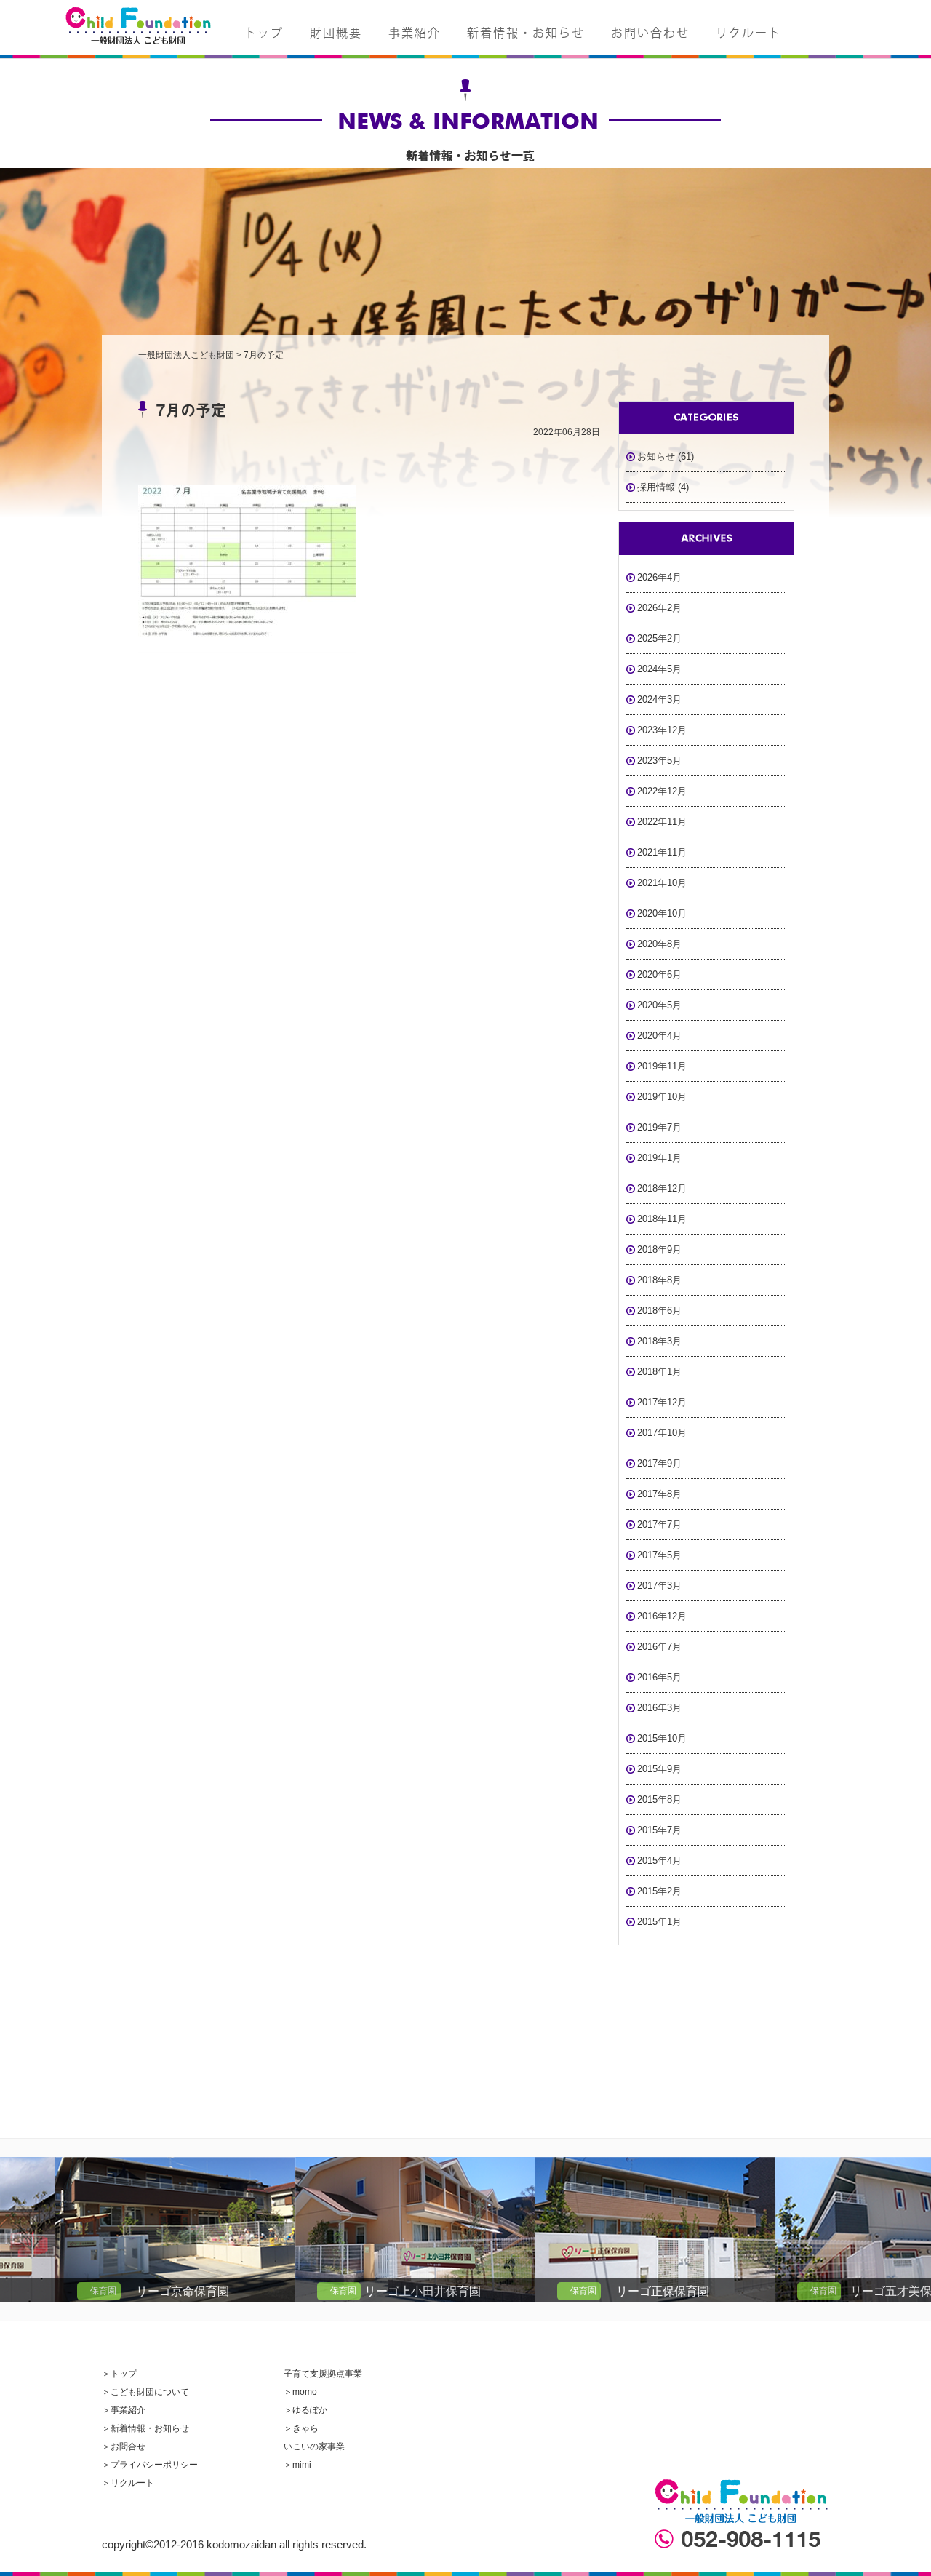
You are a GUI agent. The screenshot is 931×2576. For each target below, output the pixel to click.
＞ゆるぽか (305, 2410)
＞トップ (119, 2374)
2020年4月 (659, 1036)
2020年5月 (659, 1005)
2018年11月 (662, 1219)
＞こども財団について (145, 2392)
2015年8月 (659, 1799)
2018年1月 (659, 1372)
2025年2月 (659, 638)
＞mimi (297, 2465)
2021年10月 (662, 883)
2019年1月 (659, 1158)
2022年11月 (662, 822)
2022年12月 (662, 791)
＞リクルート (128, 2483)
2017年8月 (659, 1494)
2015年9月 (659, 1769)
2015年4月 (659, 1861)
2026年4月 (659, 577)
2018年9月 (659, 1249)
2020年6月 (659, 974)
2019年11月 (662, 1066)
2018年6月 (659, 1311)
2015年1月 (659, 1922)
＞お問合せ (124, 2447)
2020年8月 (659, 944)
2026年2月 (659, 608)
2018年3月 (659, 1341)
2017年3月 (659, 1586)
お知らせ (656, 456)
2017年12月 (662, 1402)
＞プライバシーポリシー (150, 2465)
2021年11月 (662, 852)
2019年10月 (662, 1097)
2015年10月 (662, 1738)
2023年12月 (662, 730)
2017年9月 (659, 1463)
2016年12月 (662, 1616)
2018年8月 (659, 1280)
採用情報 (656, 487)
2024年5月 (659, 669)
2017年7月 (659, 1524)
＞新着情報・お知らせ (145, 2428)
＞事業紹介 (124, 2410)
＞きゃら (301, 2428)
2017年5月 (659, 1555)
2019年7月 (659, 1127)
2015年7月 (659, 1830)
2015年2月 (659, 1891)
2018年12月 (662, 1188)
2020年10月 (662, 913)
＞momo (300, 2392)
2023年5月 (659, 761)
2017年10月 (662, 1433)
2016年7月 (659, 1647)
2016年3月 (659, 1708)
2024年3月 (659, 699)
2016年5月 (659, 1677)
